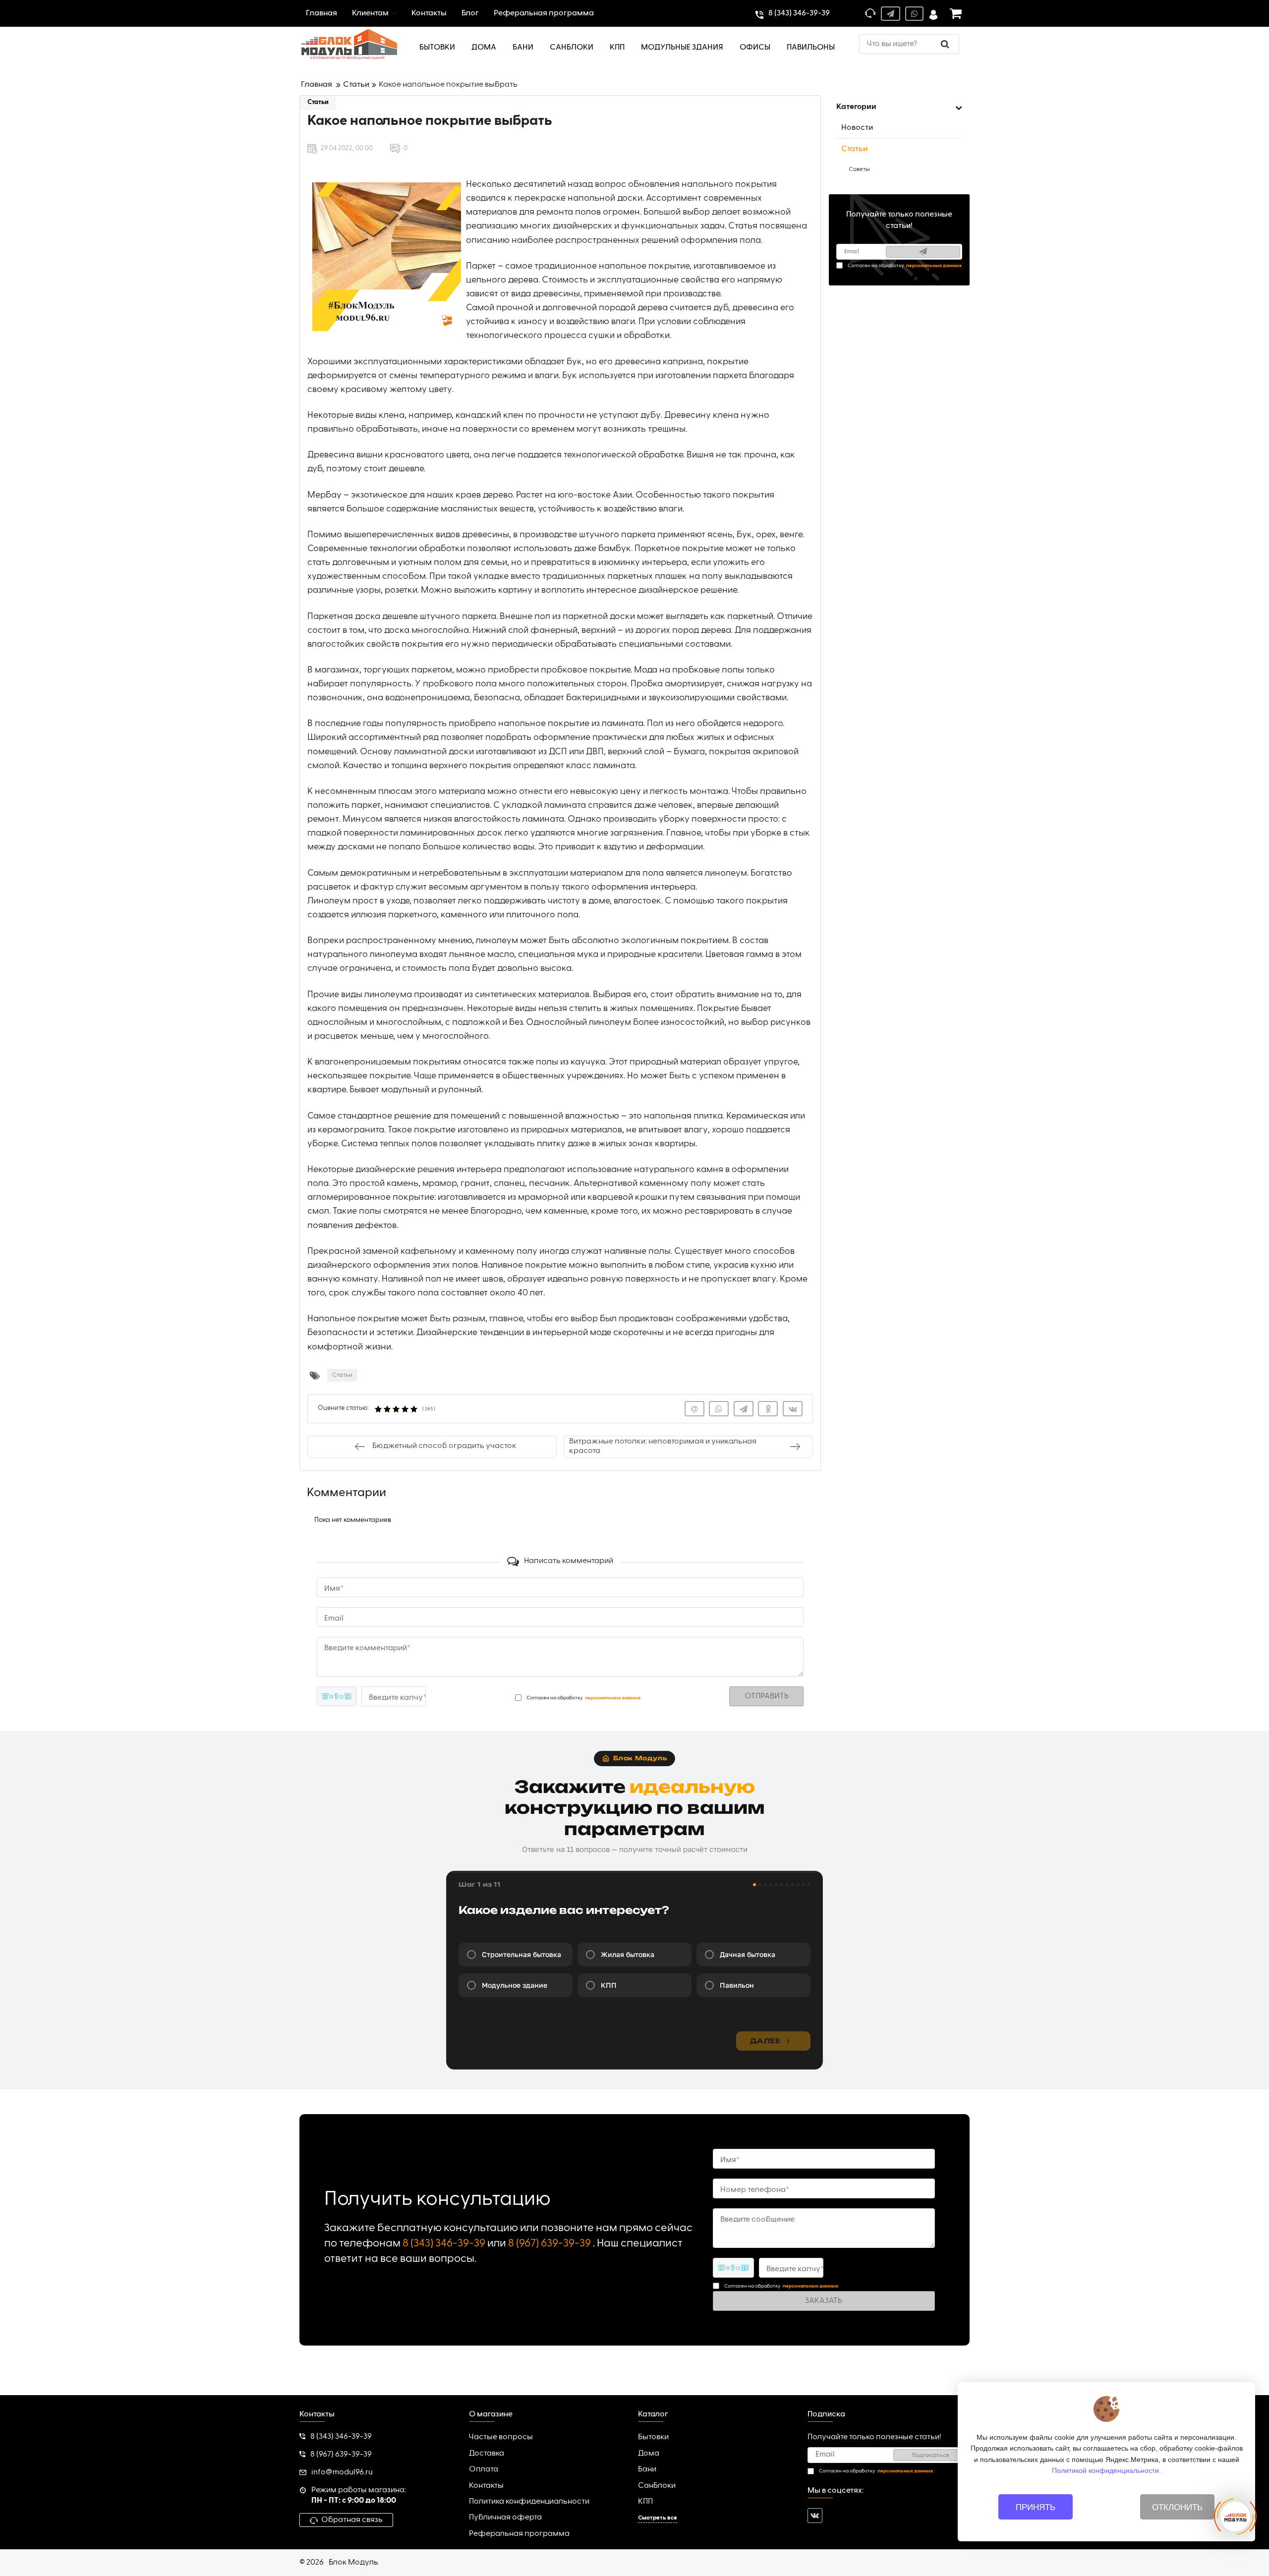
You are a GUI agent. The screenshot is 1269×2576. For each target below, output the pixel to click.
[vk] (815, 2516)
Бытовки (653, 2437)
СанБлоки (657, 2486)
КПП (645, 2502)
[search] (945, 44)
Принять (1036, 2507)
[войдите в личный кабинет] (933, 14)
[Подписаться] (923, 252)
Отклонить (1177, 2507)
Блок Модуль (353, 2563)
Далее (765, 2041)
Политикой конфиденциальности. (1106, 2470)
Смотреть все (658, 2518)
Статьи (318, 102)
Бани (647, 2469)
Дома (649, 2454)
